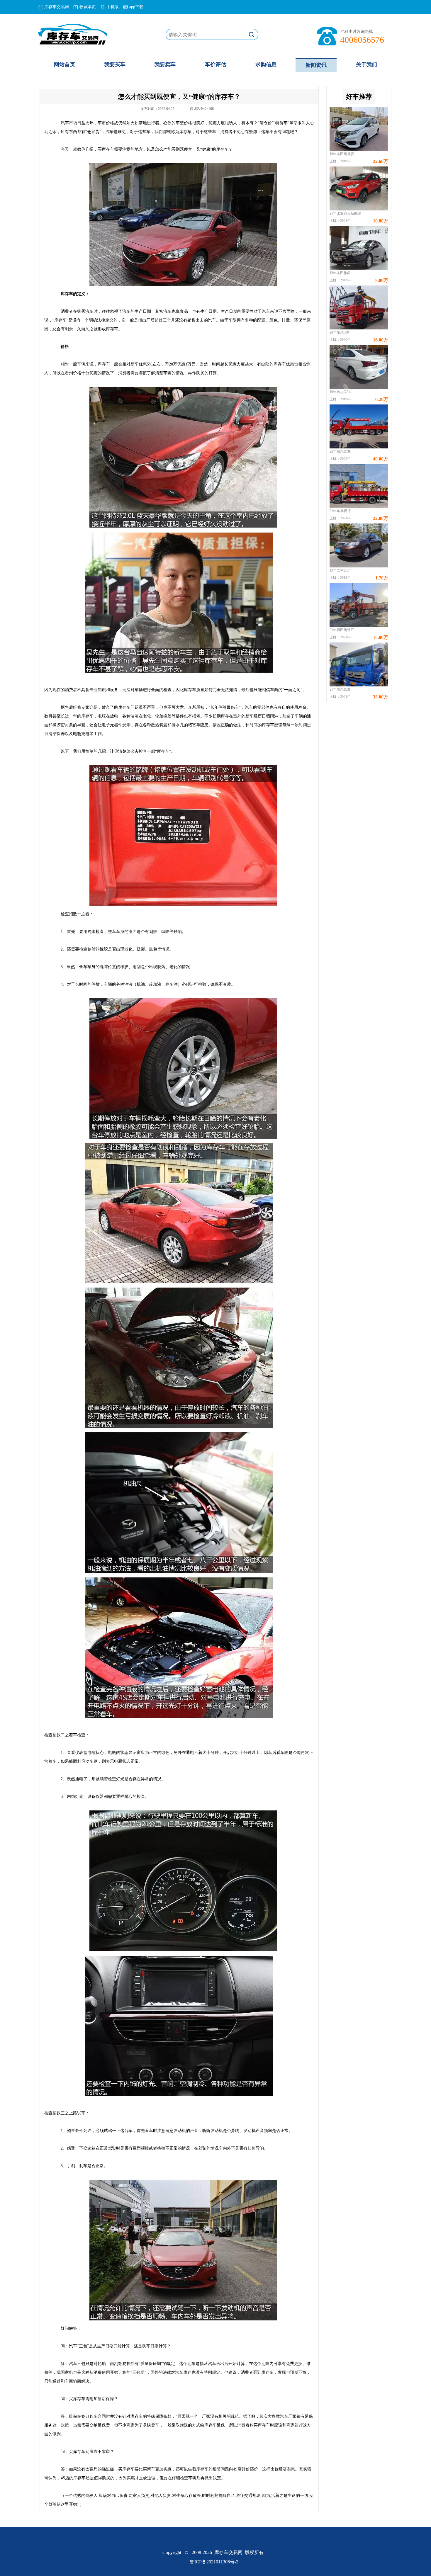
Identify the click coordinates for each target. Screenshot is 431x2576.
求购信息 (266, 64)
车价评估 (215, 64)
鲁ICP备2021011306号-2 (214, 2562)
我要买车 (115, 64)
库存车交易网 (57, 7)
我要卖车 (165, 64)
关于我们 (366, 64)
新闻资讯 (316, 65)
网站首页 (65, 64)
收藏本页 (88, 7)
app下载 (136, 7)
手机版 (113, 7)
